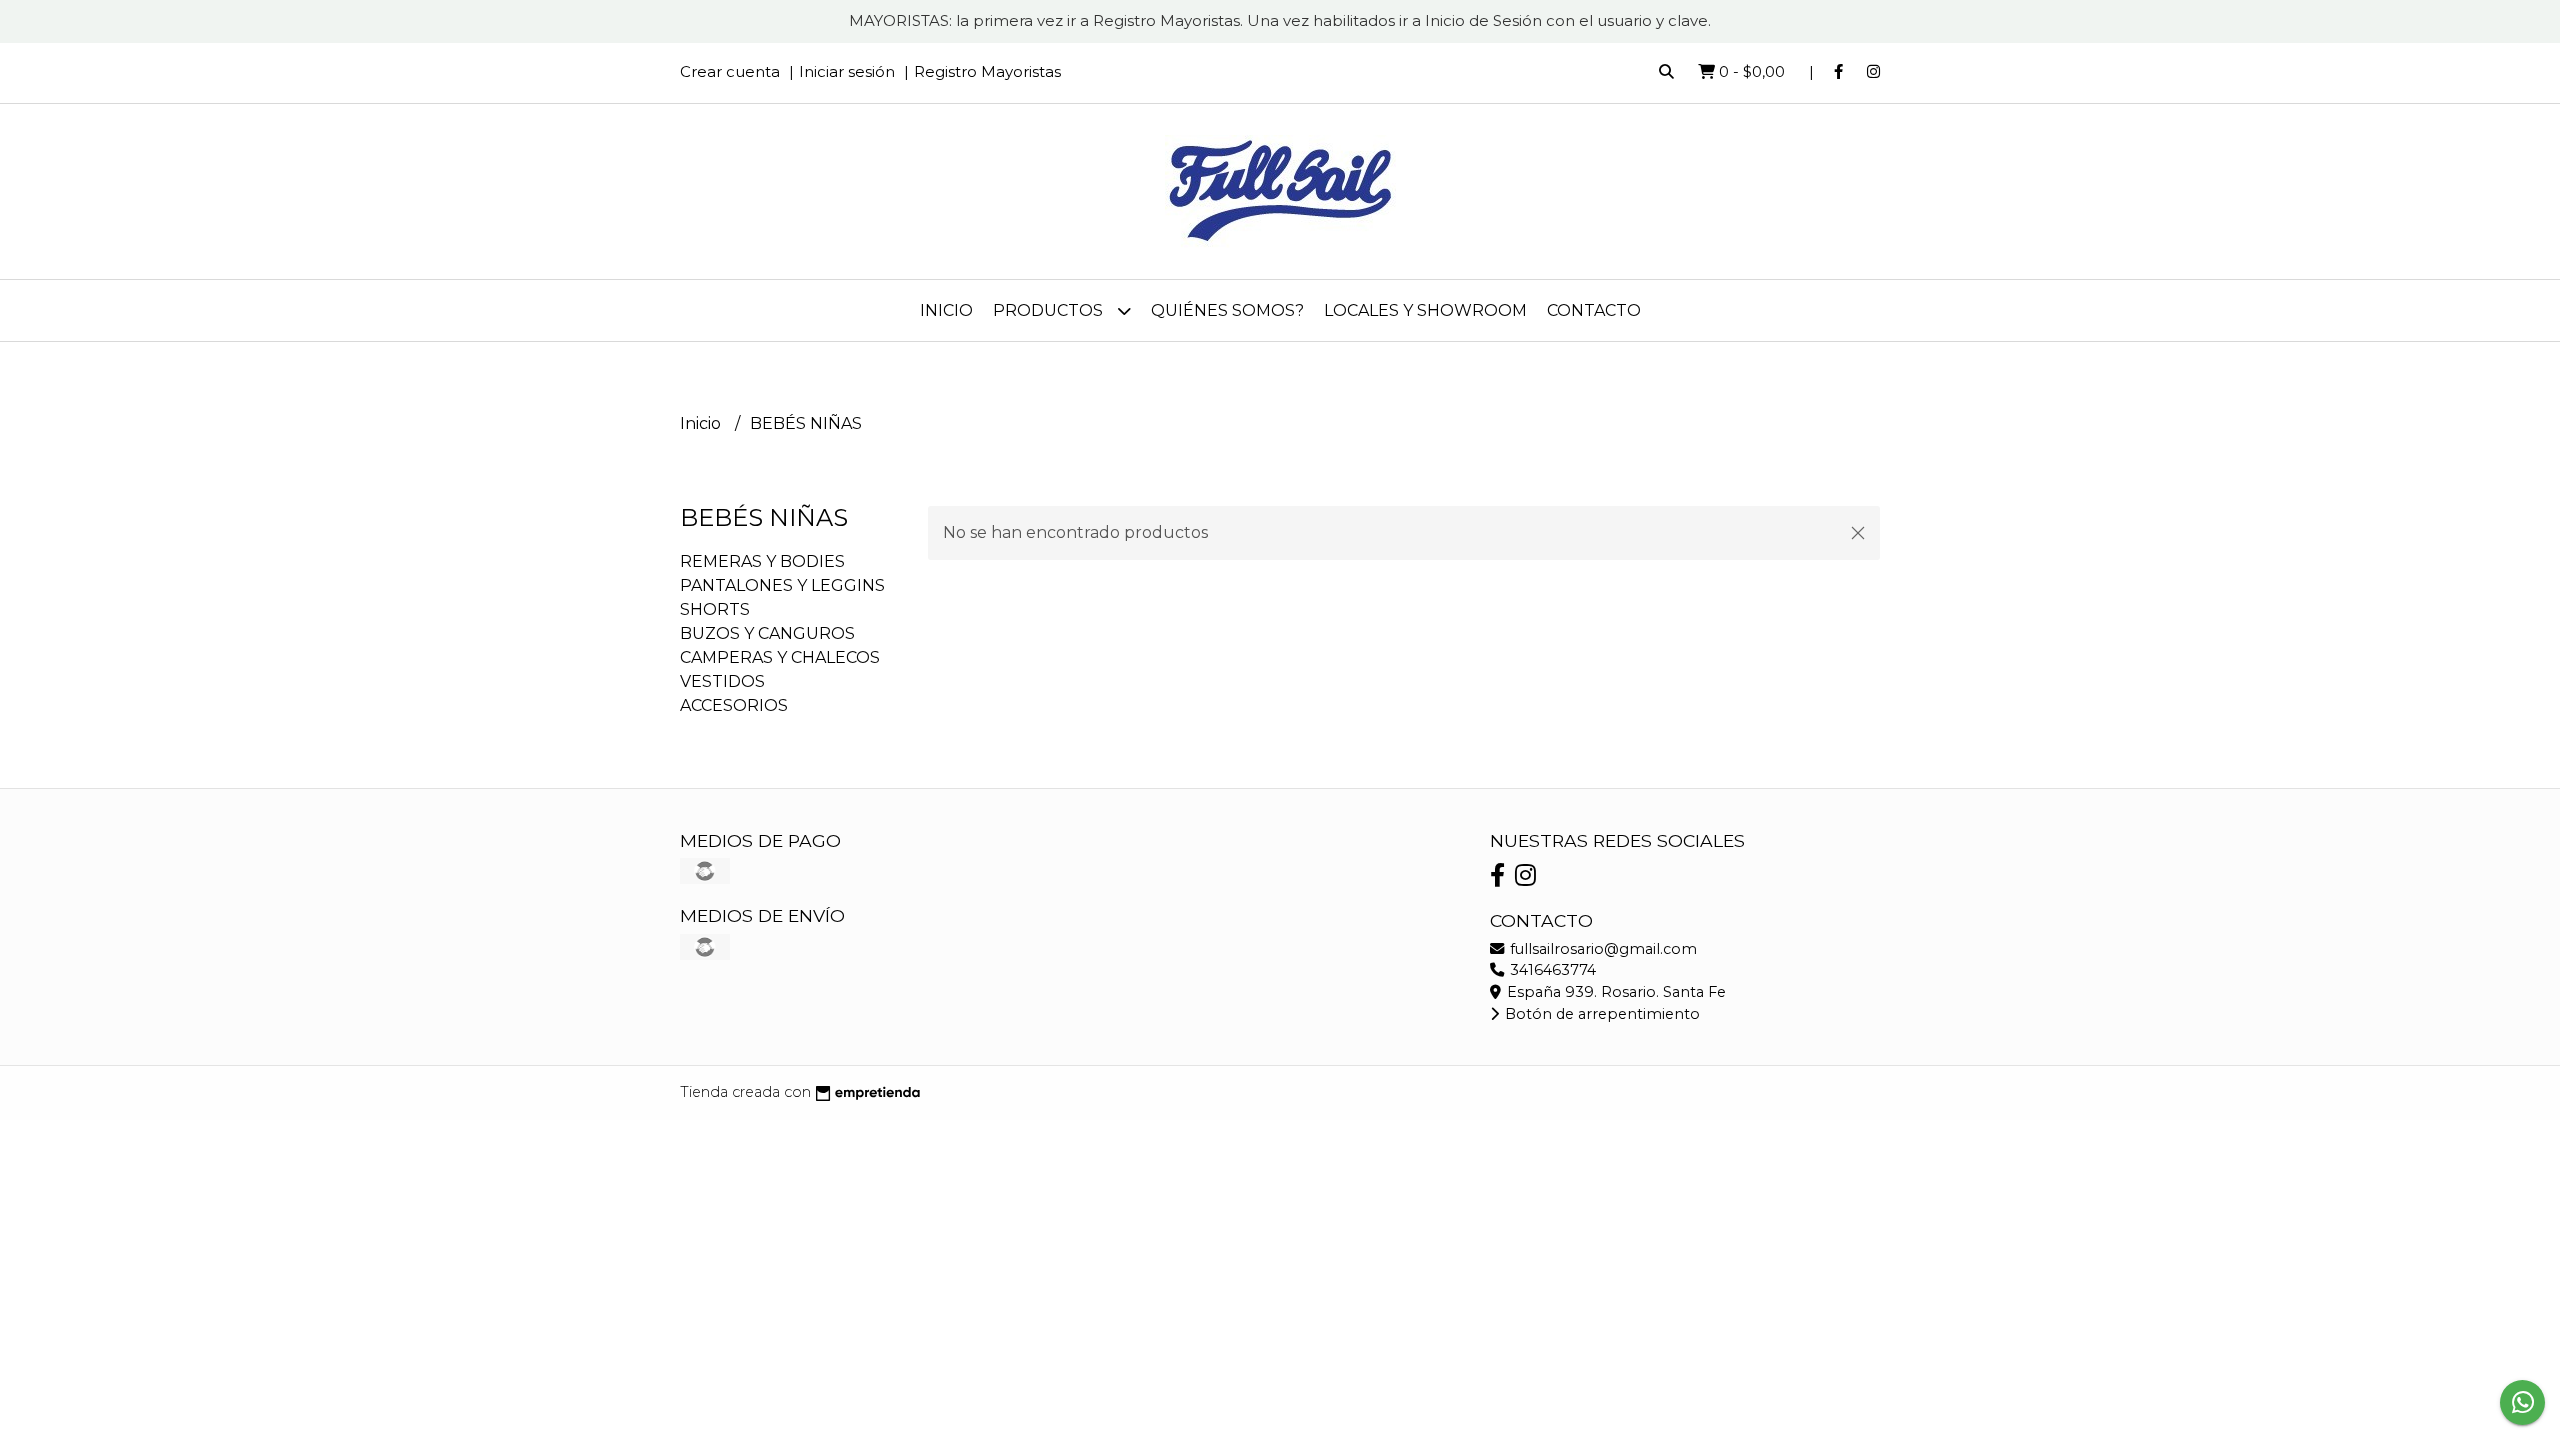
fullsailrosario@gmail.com (1601, 949)
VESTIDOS (722, 681)
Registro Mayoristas (987, 71)
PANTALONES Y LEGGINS (782, 585)
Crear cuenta (730, 71)
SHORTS (715, 609)
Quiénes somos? (1227, 310)
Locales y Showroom (1425, 310)
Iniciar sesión (847, 71)
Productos (1050, 310)
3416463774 (1551, 970)
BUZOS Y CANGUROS (767, 633)
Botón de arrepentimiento (1600, 1014)
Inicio (946, 310)
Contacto (1594, 310)
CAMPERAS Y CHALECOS (780, 657)
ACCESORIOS (734, 705)
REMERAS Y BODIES (762, 561)
